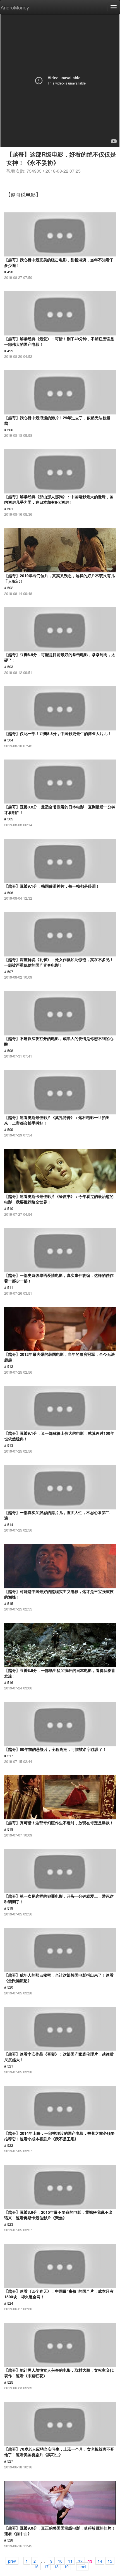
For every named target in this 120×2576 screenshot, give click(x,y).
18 (56, 2566)
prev (12, 2561)
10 (60, 2561)
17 (46, 2566)
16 (36, 2566)
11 (70, 2561)
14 (100, 2561)
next (82, 2566)
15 (110, 2561)
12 (80, 2561)
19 (66, 2566)
